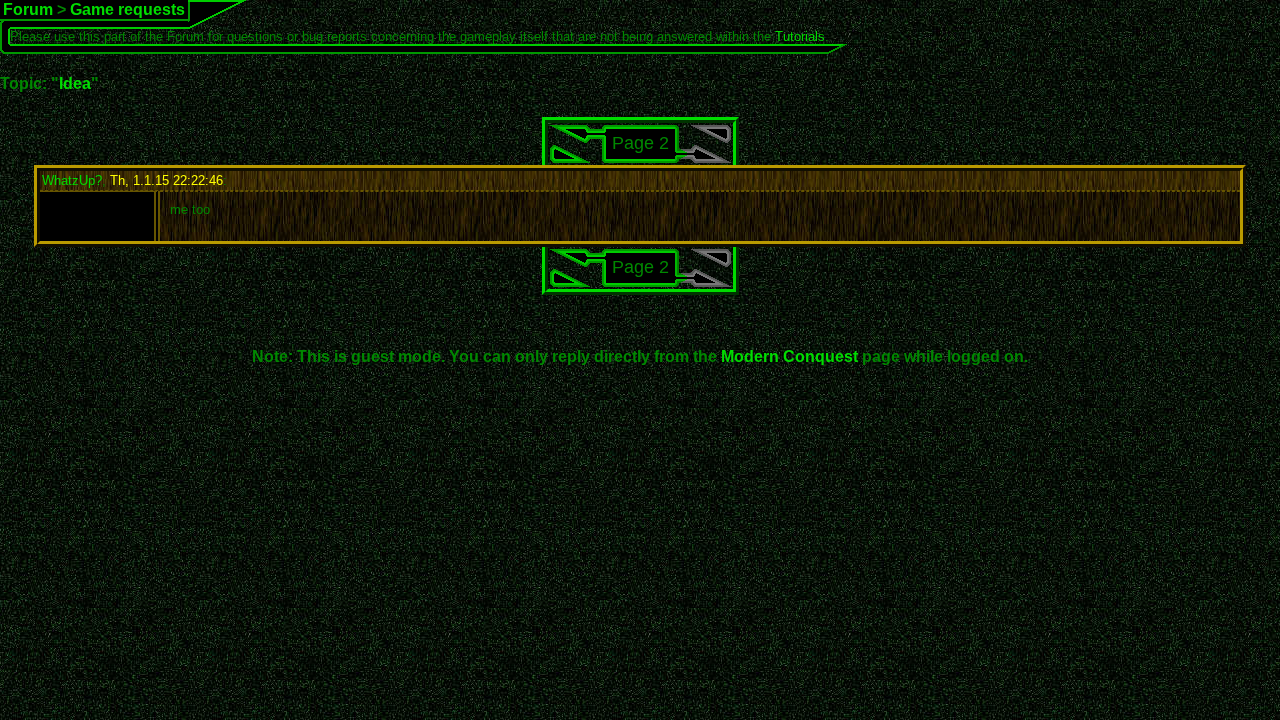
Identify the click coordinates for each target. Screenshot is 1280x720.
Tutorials (800, 36)
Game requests (127, 9)
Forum (28, 9)
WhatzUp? (72, 180)
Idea (75, 83)
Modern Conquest (789, 356)
